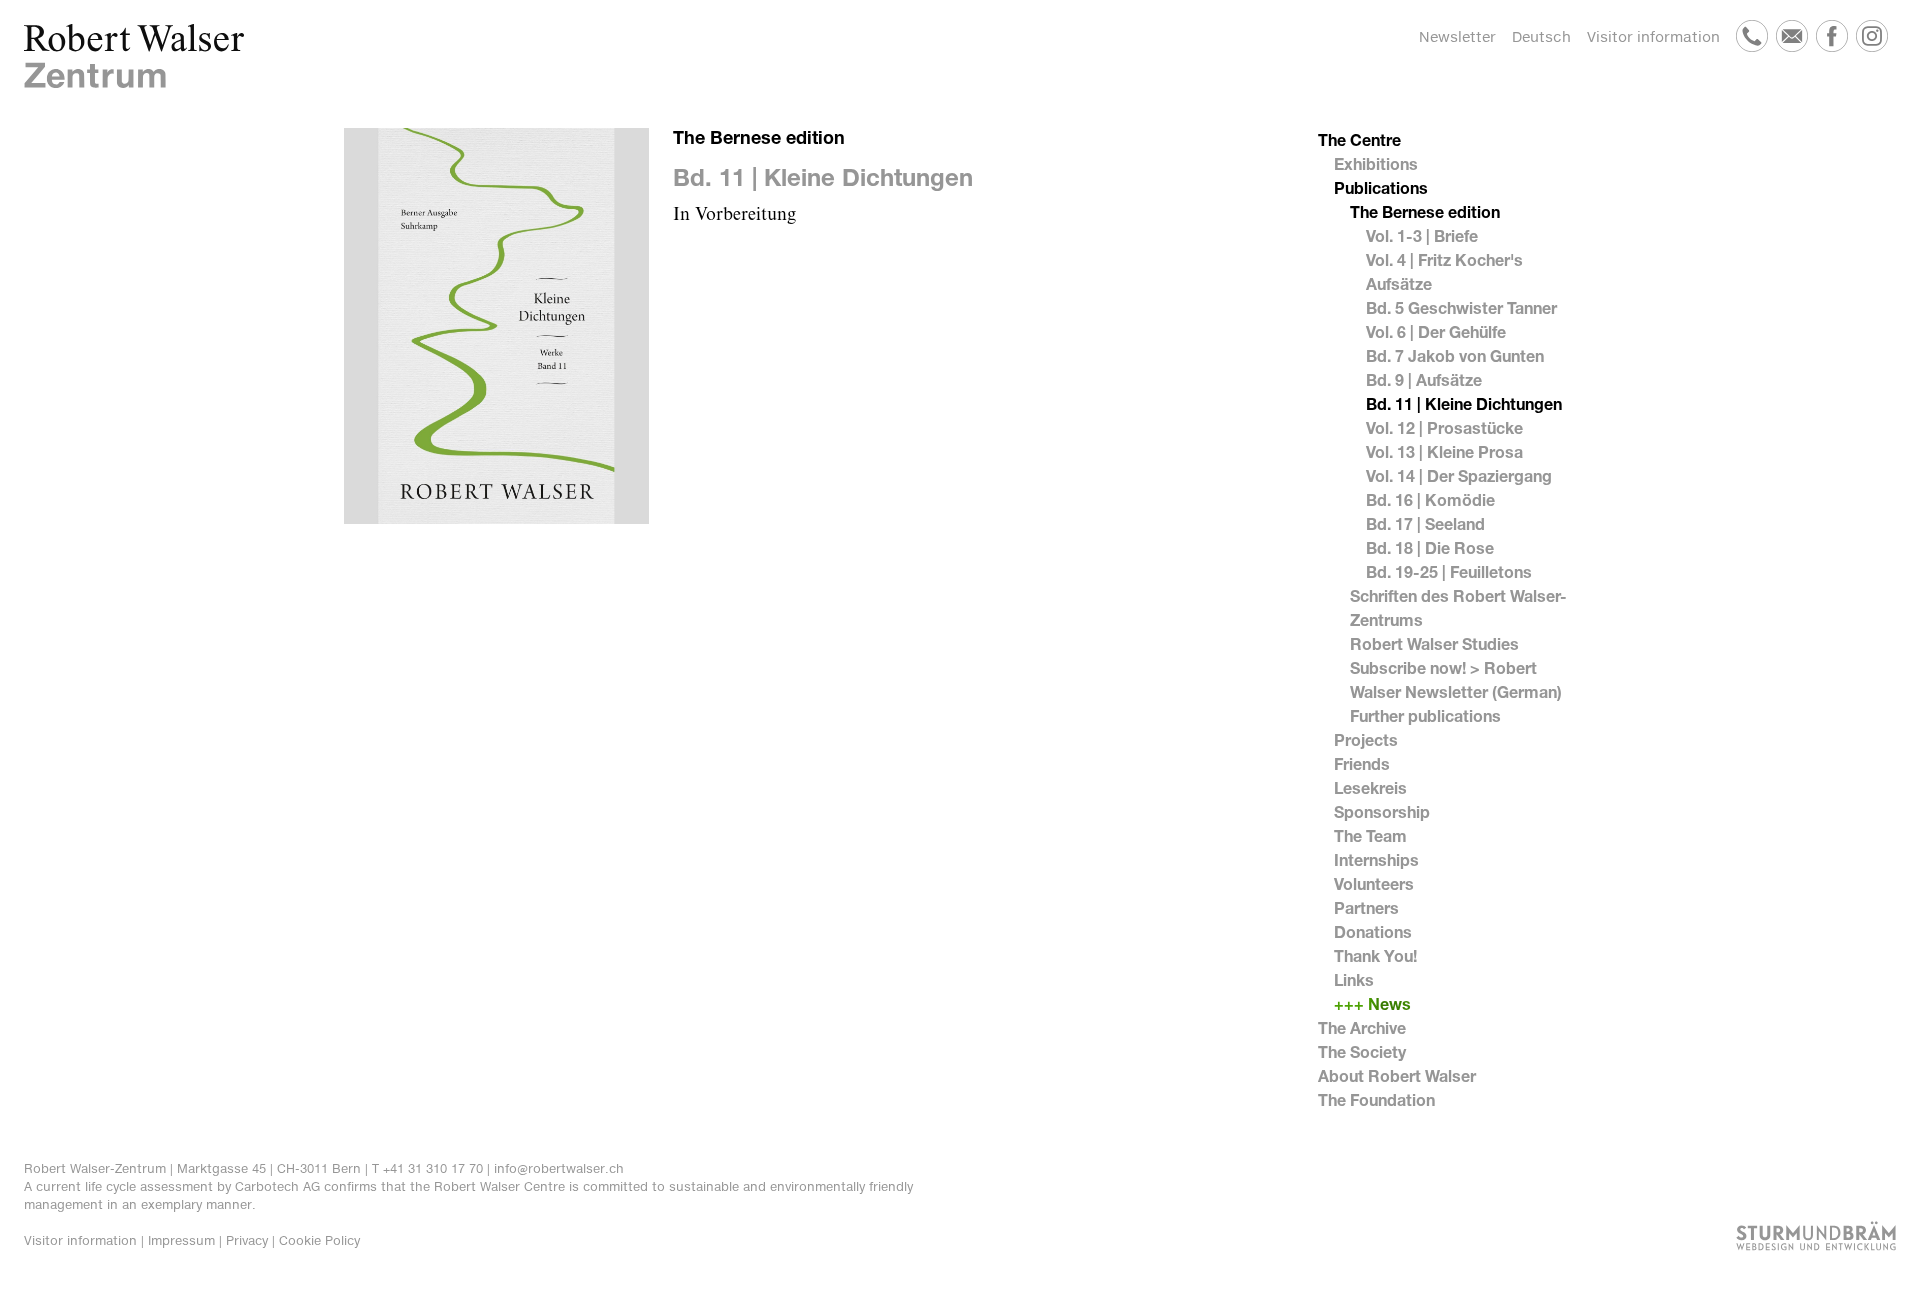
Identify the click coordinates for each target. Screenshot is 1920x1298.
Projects (1366, 739)
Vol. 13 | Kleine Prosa (1444, 451)
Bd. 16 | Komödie (1430, 499)
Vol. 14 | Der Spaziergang (1459, 475)
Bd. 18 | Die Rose (1430, 547)
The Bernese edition (1425, 211)
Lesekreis (1370, 787)
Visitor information (1653, 36)
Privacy (247, 1240)
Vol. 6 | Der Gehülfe (1436, 331)
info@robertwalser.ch (559, 1168)
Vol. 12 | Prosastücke (1444, 427)
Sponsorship (1382, 811)
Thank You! (1375, 955)
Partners (1366, 907)
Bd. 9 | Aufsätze (1424, 379)
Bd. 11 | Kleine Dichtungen (1464, 403)
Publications (1381, 187)
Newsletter (1457, 36)
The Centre (1359, 139)
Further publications (1425, 715)
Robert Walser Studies (1434, 643)
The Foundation (1376, 1099)
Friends (1362, 763)
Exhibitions (1376, 163)
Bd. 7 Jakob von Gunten (1455, 355)
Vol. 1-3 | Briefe (1422, 235)
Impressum (181, 1240)
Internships (1376, 859)
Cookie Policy (319, 1240)
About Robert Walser (1397, 1075)
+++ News (1372, 1003)
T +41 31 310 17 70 (427, 1168)
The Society (1362, 1051)
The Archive (1362, 1027)
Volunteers (1374, 883)
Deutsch (1541, 36)
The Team (1370, 835)
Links (1354, 979)
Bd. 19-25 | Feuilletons (1449, 571)
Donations (1373, 931)
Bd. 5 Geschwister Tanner (1461, 307)
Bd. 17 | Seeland (1425, 523)
